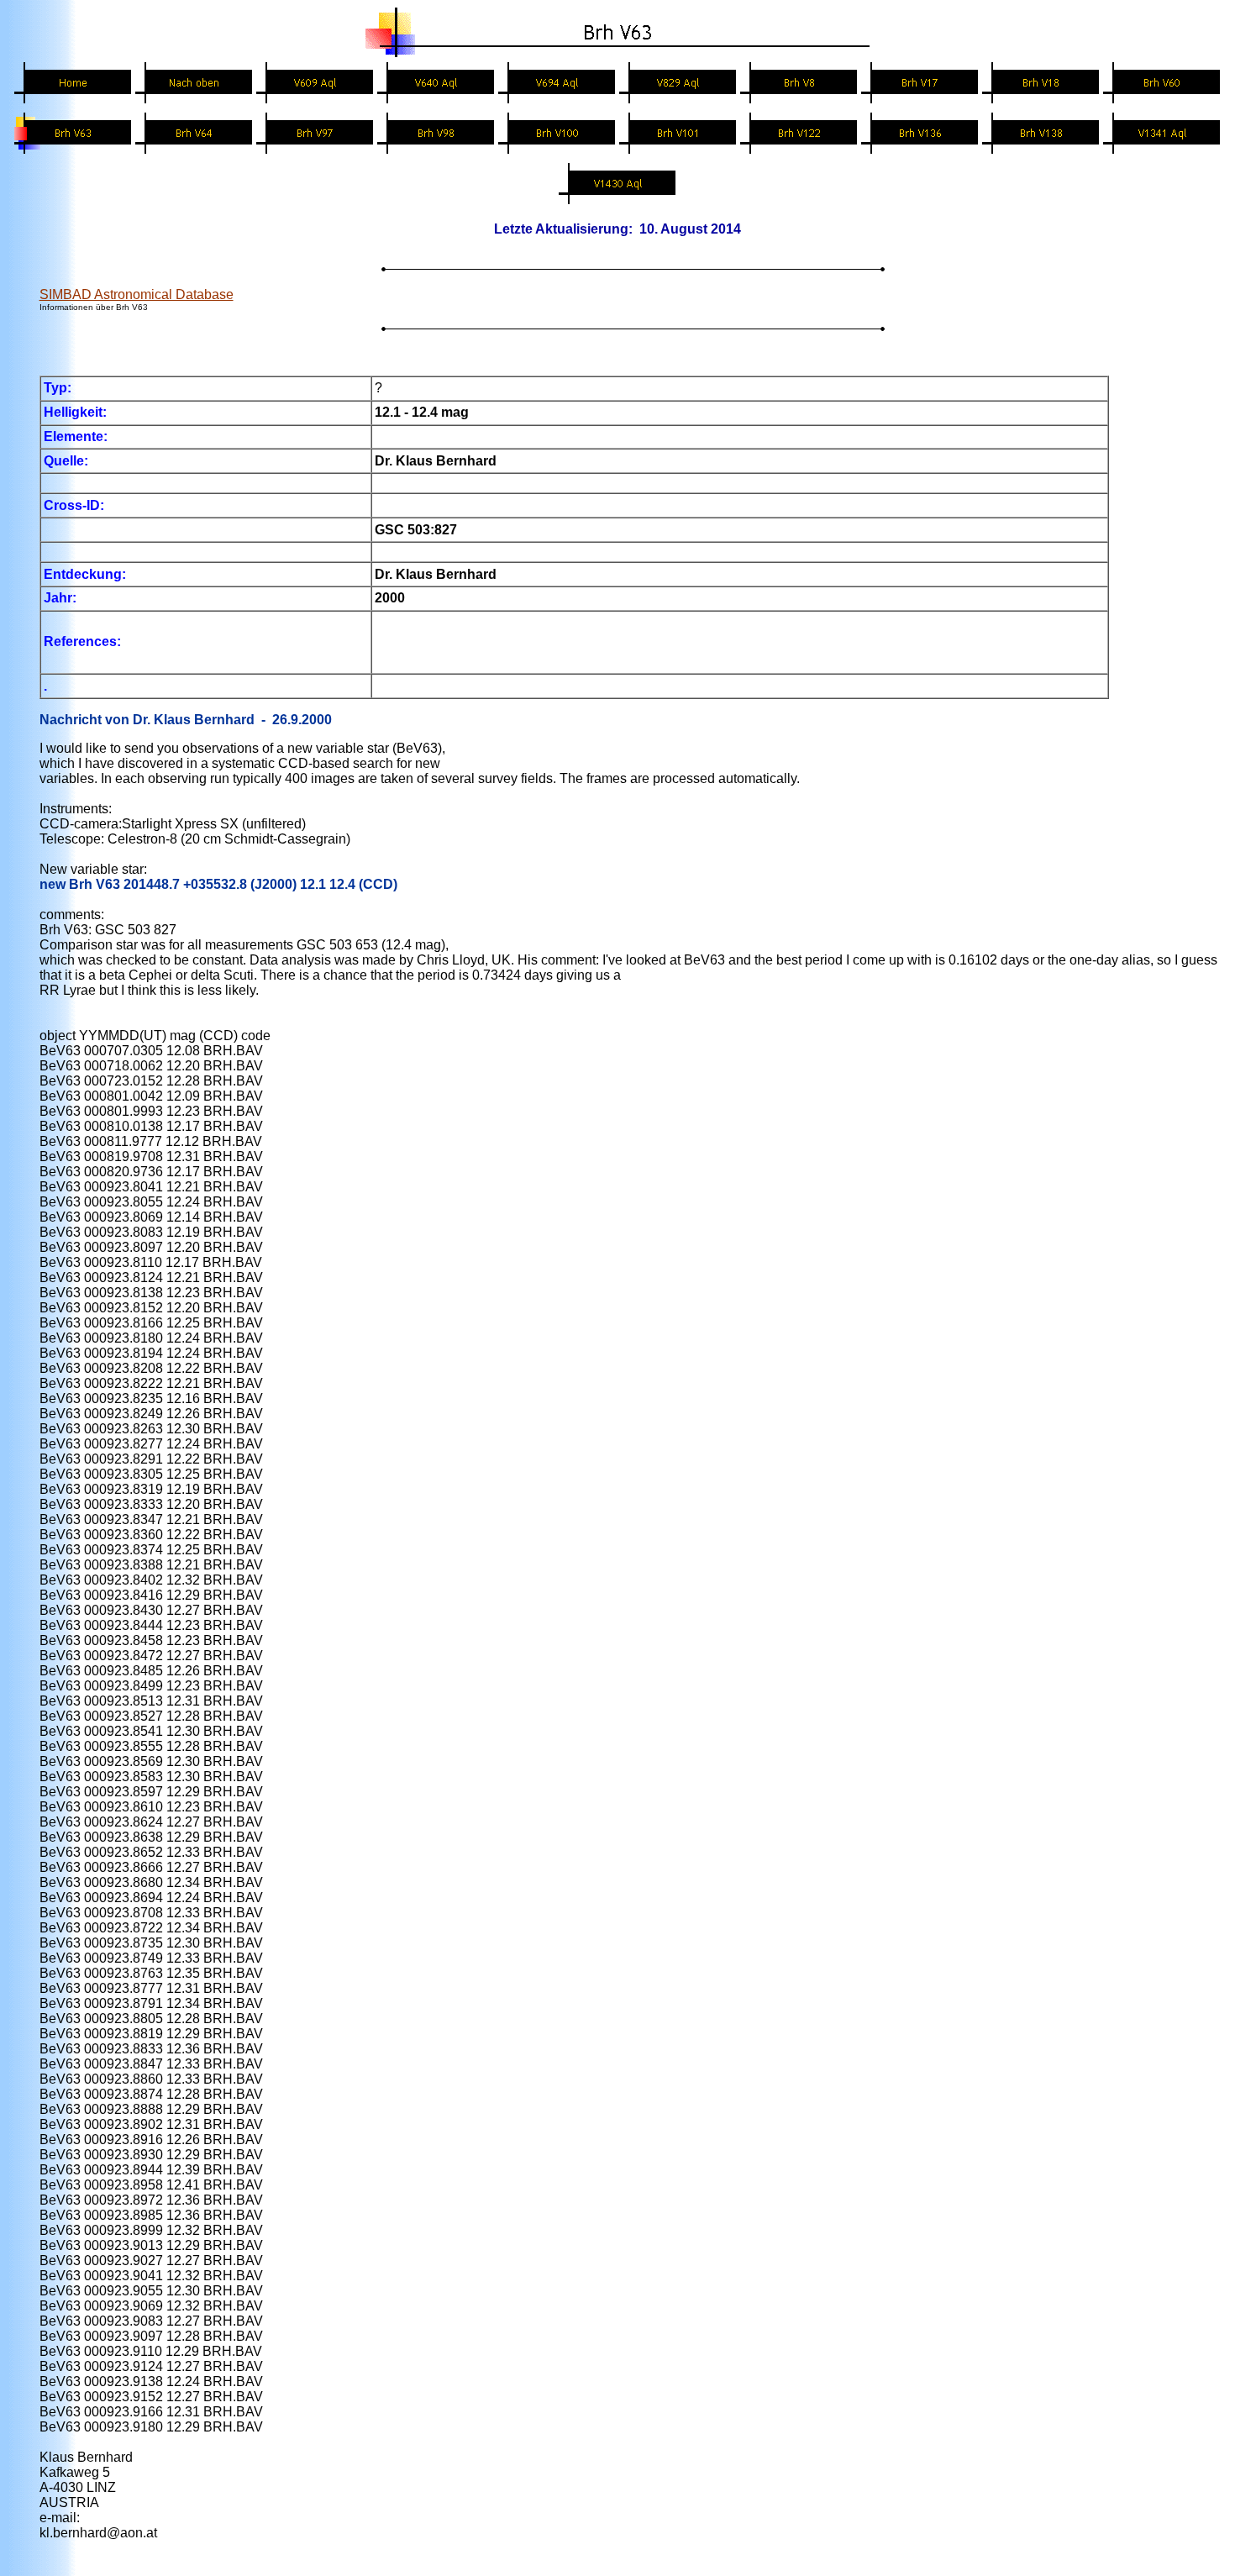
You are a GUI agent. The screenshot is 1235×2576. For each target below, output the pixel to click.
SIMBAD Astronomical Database (137, 294)
